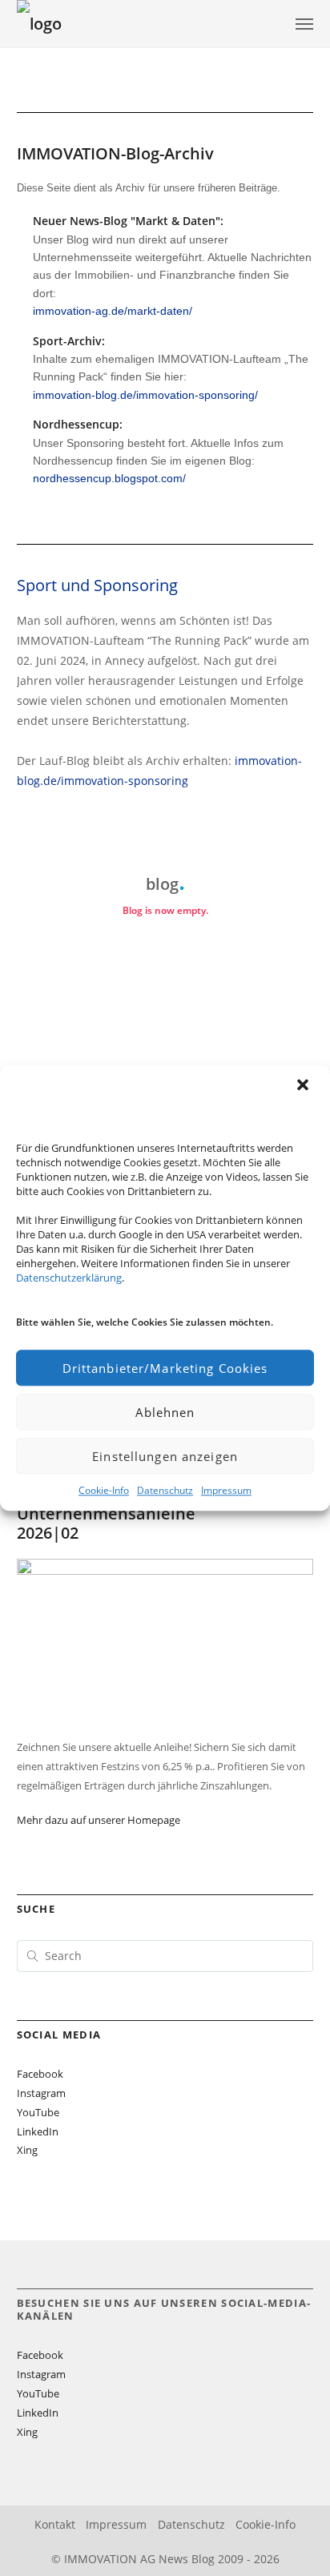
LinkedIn (38, 2131)
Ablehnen (165, 1412)
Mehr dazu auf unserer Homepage (99, 1820)
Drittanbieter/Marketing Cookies (165, 1368)
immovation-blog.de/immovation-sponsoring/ (145, 395)
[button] (304, 1086)
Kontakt (55, 2524)
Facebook (40, 2074)
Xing (27, 2150)
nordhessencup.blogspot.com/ (109, 478)
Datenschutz (165, 1490)
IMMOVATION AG (110, 2559)
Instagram (41, 2093)
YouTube (38, 2112)
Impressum (226, 1490)
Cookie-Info (104, 1490)
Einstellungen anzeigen (165, 1456)
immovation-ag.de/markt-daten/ (113, 311)
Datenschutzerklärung (69, 1278)
